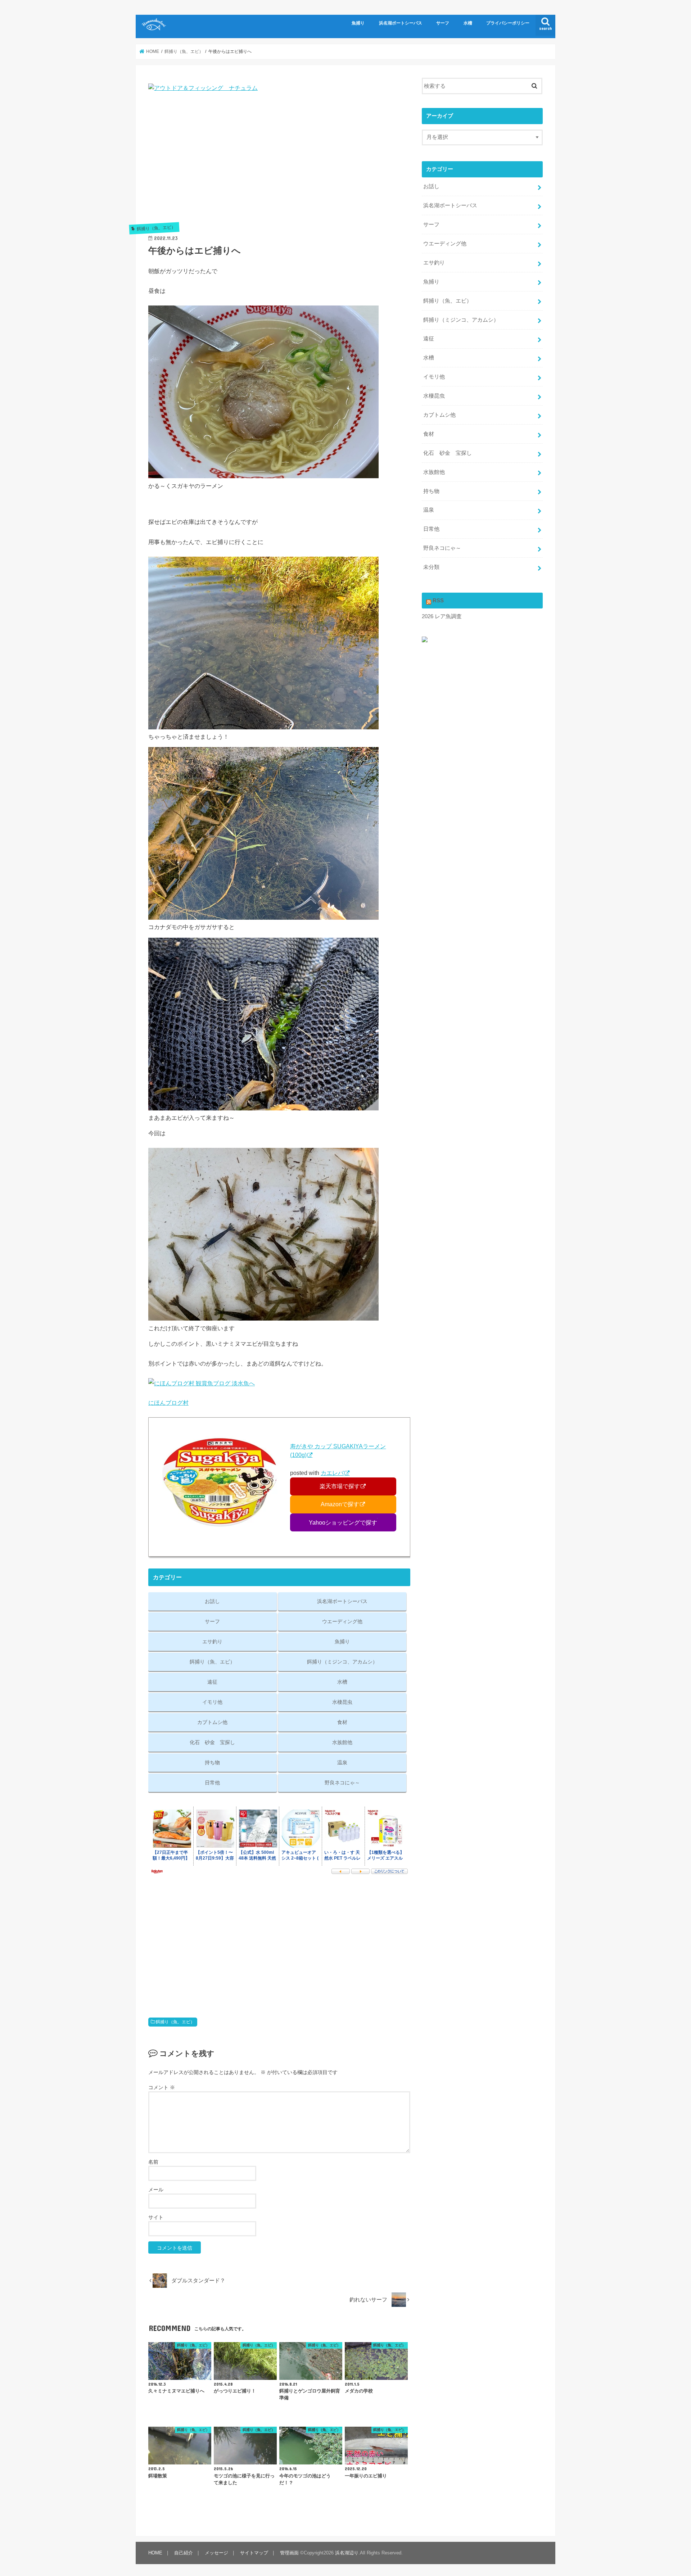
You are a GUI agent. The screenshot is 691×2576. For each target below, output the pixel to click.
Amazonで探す (340, 1504)
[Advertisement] (279, 166)
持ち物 (212, 1762)
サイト (156, 2217)
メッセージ (216, 2553)
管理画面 (289, 2553)
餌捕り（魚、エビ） (212, 1662)
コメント (162, 2087)
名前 (153, 2162)
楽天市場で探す (340, 1486)
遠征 (212, 1682)
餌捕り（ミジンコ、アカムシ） (342, 1662)
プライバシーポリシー (508, 23)
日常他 (212, 1783)
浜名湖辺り (347, 2553)
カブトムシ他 (212, 1722)
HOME (155, 2553)
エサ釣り (212, 1642)
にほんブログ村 (168, 1403)
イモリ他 (212, 1702)
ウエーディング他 (342, 1621)
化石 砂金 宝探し (212, 1742)
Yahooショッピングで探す (343, 1522)
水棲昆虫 (342, 1702)
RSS (438, 601)
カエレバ (332, 1473)
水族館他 (342, 1742)
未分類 (431, 567)
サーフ (443, 23)
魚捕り (358, 23)
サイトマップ (254, 2553)
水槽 (468, 23)
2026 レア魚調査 (442, 616)
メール (156, 2190)
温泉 (342, 1762)
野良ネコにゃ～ (342, 1783)
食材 (342, 1722)
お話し (212, 1601)
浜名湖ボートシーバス (401, 23)
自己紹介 (184, 2553)
